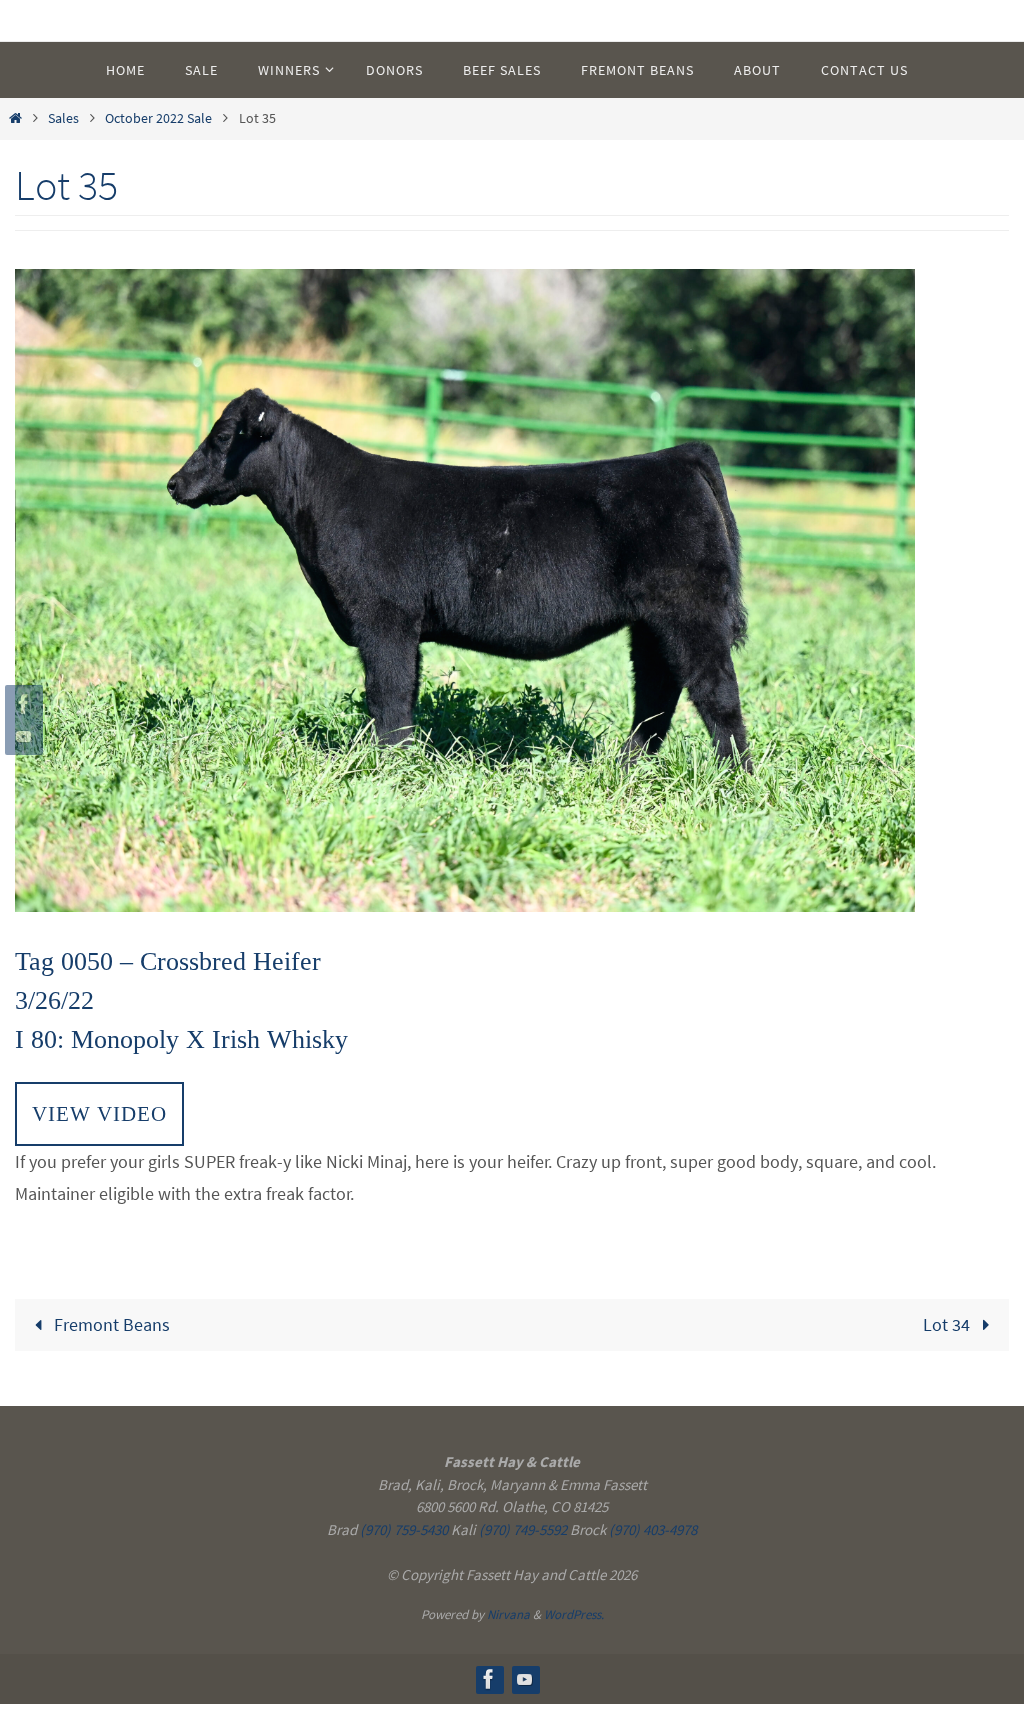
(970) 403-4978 (653, 1529)
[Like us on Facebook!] (21, 704)
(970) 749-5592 (523, 1529)
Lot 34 (948, 1324)
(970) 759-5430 (404, 1529)
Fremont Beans (110, 1324)
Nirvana (508, 1614)
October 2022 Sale (158, 118)
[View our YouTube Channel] (21, 736)
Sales (63, 118)
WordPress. (574, 1614)
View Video (99, 1113)
